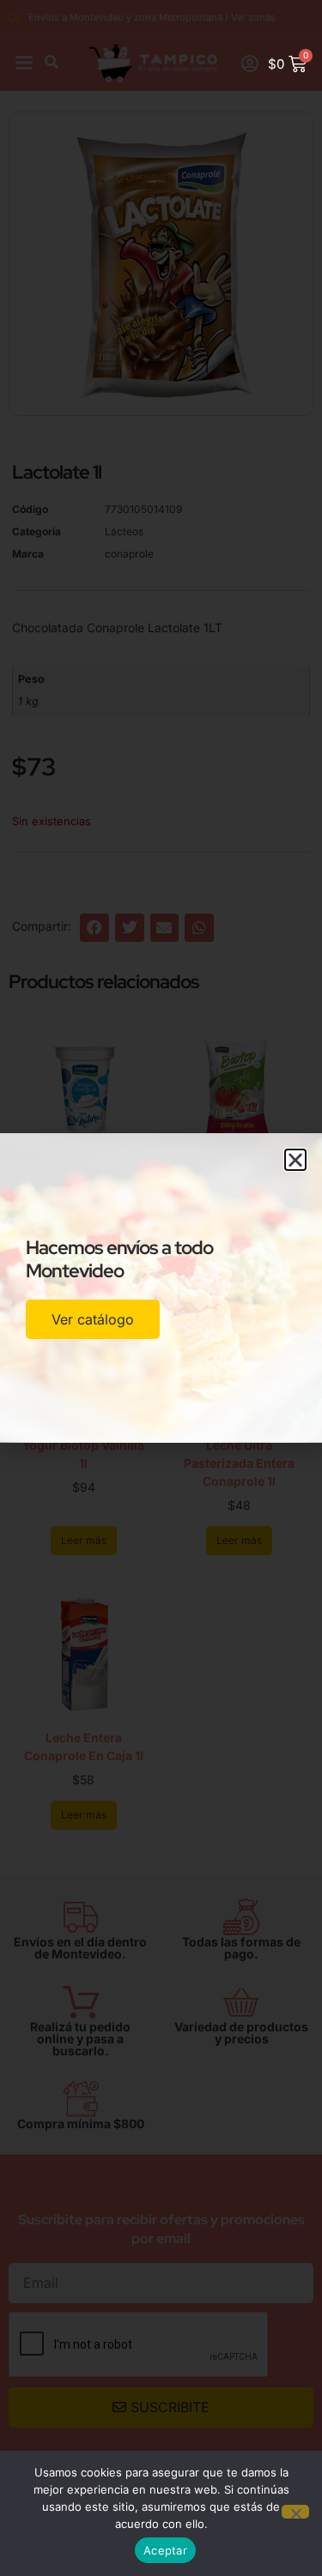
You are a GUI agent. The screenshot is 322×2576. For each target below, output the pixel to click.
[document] (161, 1288)
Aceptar (165, 2550)
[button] (295, 1160)
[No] (295, 2512)
